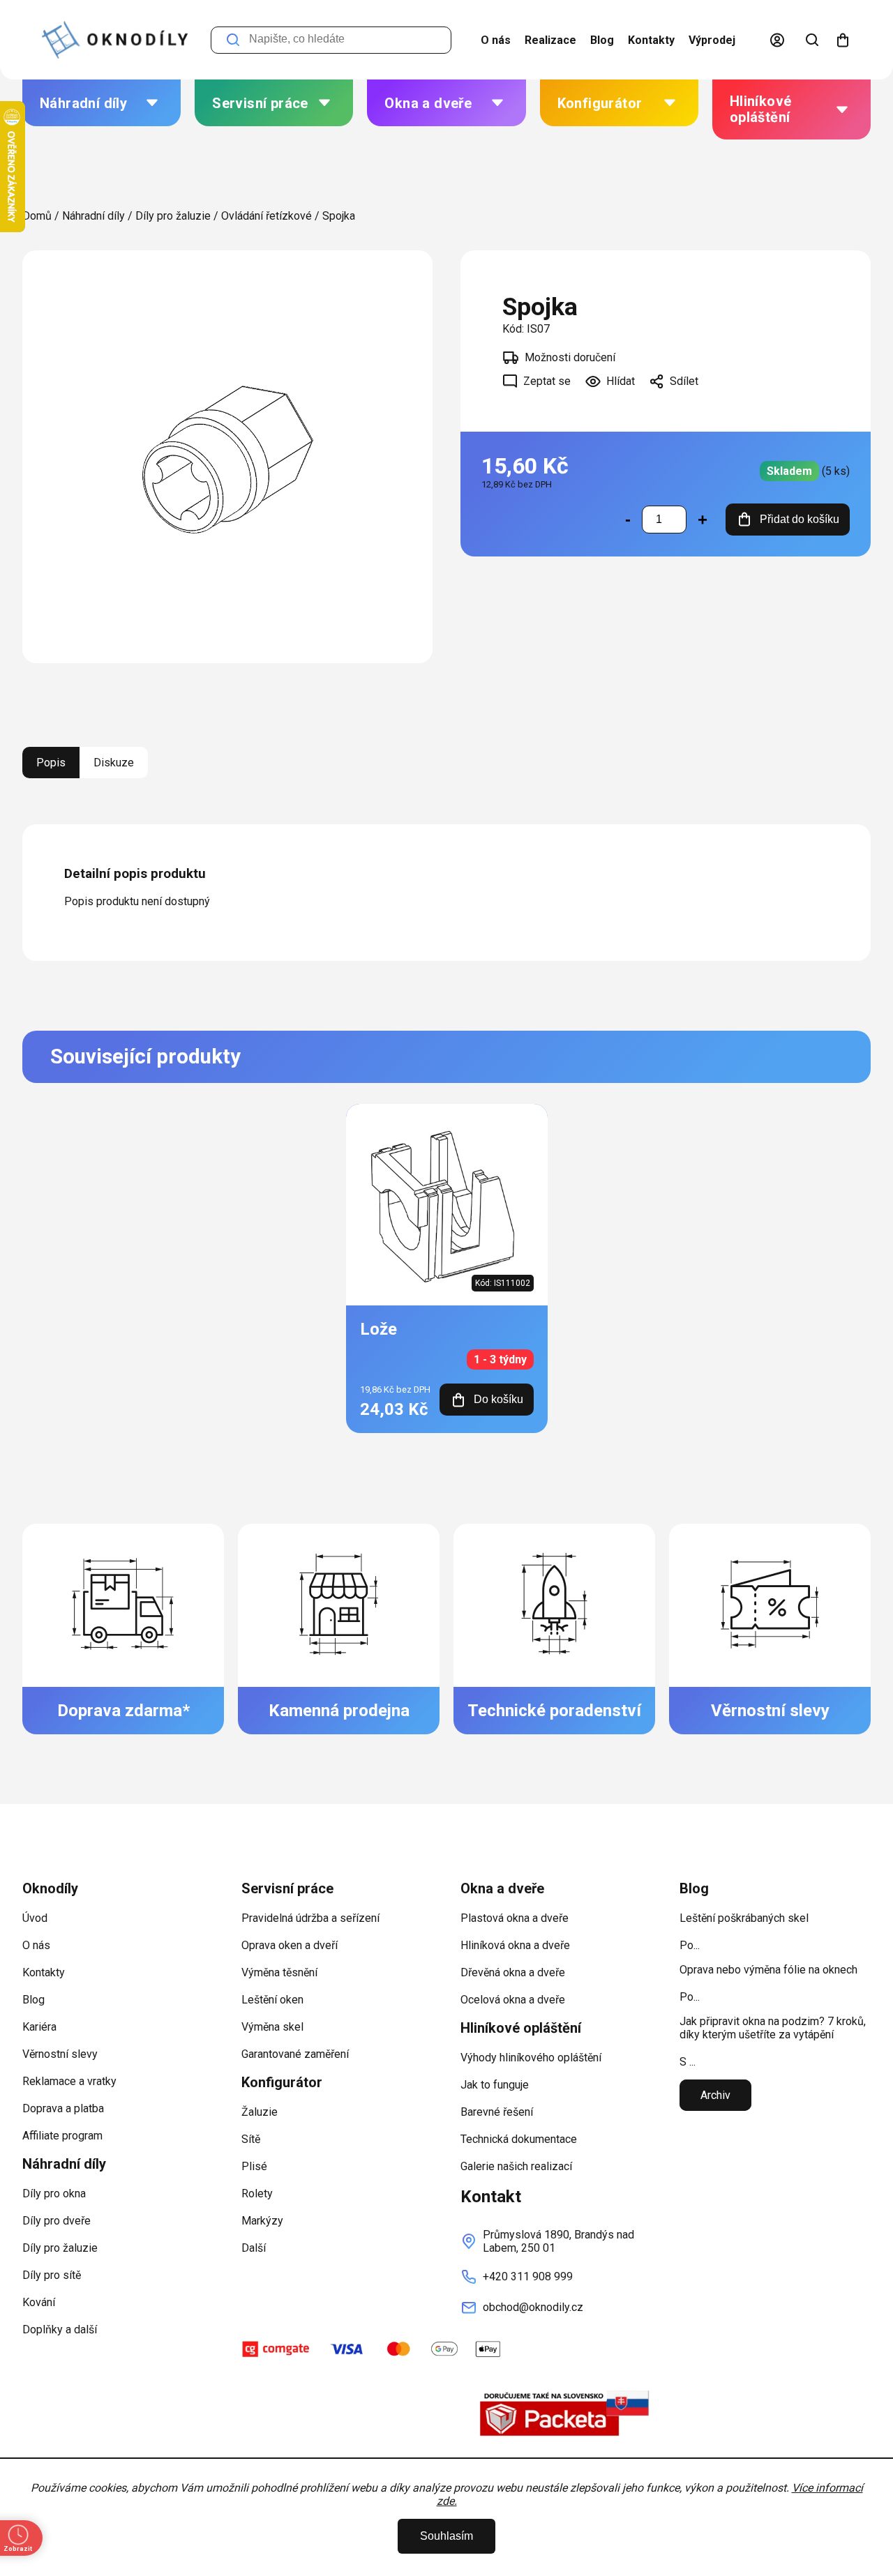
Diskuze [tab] (114, 763)
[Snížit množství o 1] (628, 520)
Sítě (251, 2139)
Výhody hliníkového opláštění (531, 2058)
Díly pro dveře (57, 2221)
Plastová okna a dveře (515, 1918)
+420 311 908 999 (528, 2276)
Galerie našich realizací (516, 2166)
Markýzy (262, 2221)
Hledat (233, 40)
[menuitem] (102, 103)
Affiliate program (62, 2136)
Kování (39, 2302)
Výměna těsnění (279, 1972)
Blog (602, 40)
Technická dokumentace (519, 2139)
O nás (496, 40)
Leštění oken (272, 2000)
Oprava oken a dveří (290, 1945)
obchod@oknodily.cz (533, 2307)
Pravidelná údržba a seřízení (310, 1918)
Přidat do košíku (800, 519)
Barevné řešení (497, 2112)
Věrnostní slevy (60, 2054)
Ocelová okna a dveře (513, 2000)
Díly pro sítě (52, 2275)
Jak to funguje (495, 2085)
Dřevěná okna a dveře (513, 1972)
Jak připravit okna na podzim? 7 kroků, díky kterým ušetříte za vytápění (773, 2028)
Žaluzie (260, 2112)
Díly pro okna (54, 2194)
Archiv (715, 2095)
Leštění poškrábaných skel (744, 1918)
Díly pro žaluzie (60, 2248)
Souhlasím (446, 2536)
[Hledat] (812, 40)
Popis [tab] (51, 763)
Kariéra (39, 2027)
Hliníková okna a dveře (515, 1945)
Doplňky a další (60, 2329)
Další (254, 2248)
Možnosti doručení (570, 357)
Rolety (257, 2194)
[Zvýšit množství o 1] (703, 520)
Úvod (35, 1918)
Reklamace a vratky (69, 2081)
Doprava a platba (63, 2108)
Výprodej (712, 40)
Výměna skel (272, 2027)
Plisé (254, 2166)
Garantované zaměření (295, 2054)
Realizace (550, 40)
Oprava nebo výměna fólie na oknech (768, 1970)
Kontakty (651, 40)
